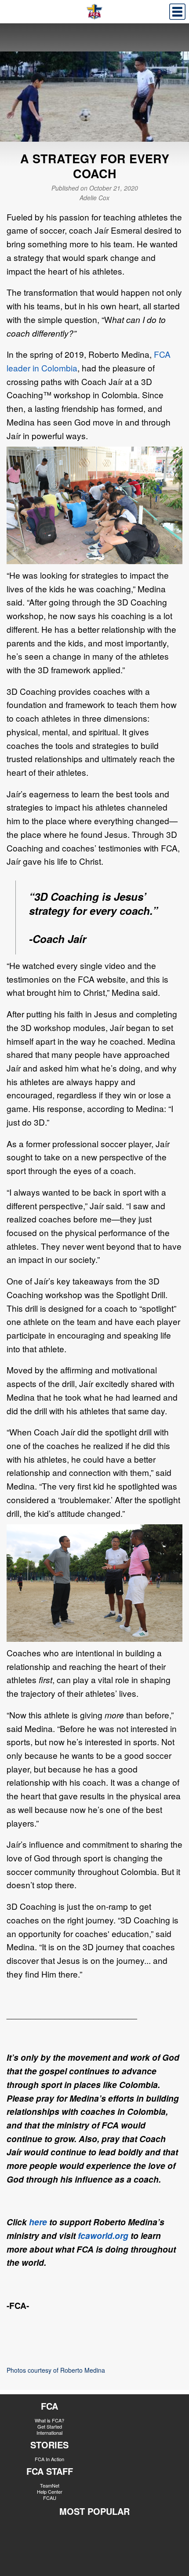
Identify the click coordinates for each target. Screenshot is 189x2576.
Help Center (50, 2492)
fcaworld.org (103, 2235)
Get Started (50, 2426)
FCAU (50, 2498)
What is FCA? (49, 2420)
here (38, 2222)
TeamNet (50, 2485)
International (49, 2433)
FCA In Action (49, 2459)
